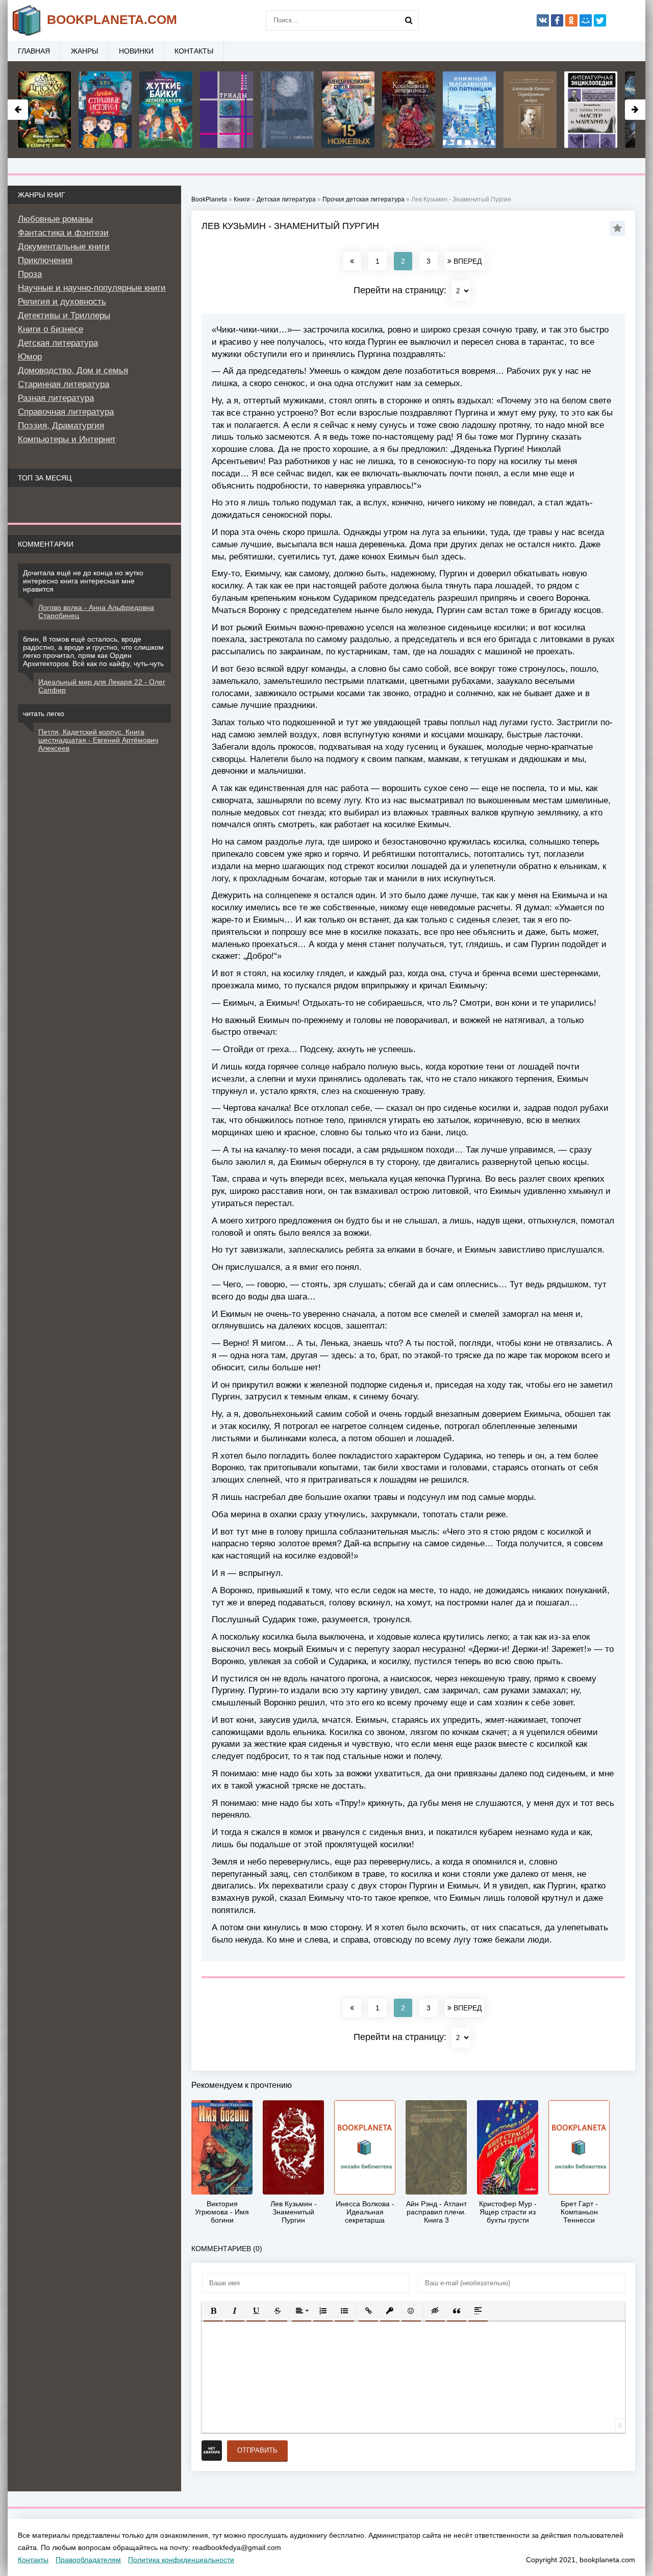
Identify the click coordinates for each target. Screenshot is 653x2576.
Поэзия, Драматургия (61, 426)
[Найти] (409, 20)
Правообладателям (88, 2560)
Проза (30, 274)
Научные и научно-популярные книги (92, 288)
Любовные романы (55, 219)
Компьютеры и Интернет (67, 439)
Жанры (84, 51)
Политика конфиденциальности (181, 2560)
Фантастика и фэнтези (63, 233)
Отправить (257, 2450)
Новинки (136, 51)
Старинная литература (64, 384)
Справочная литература (66, 412)
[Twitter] (600, 20)
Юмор (30, 357)
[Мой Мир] (586, 20)
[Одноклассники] (571, 20)
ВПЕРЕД (467, 261)
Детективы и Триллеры (64, 315)
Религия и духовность (62, 302)
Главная (34, 51)
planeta (112, 19)
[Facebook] (557, 20)
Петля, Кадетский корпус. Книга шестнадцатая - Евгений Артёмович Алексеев (98, 740)
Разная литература (56, 398)
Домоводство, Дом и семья (73, 371)
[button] (213, 2311)
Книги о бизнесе (51, 329)
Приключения (45, 260)
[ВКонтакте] (543, 20)
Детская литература (58, 343)
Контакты (194, 51)
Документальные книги (64, 247)
